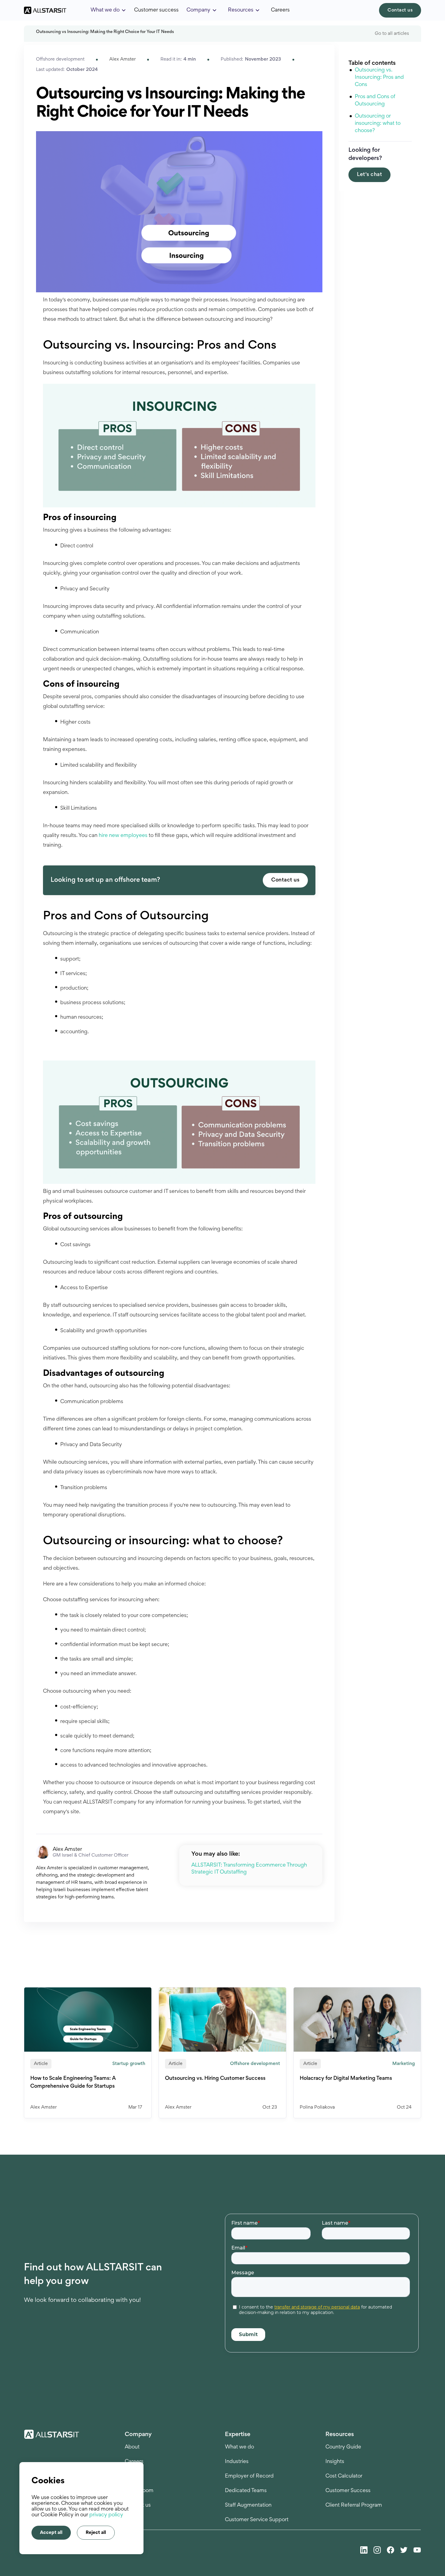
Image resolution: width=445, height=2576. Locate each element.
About (132, 2447)
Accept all (51, 2533)
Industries (237, 2462)
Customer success (156, 10)
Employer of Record (249, 2476)
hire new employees (123, 836)
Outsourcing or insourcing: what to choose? (378, 124)
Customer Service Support (257, 2520)
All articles (409, 1975)
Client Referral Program (354, 2505)
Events (133, 2476)
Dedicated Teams (246, 2491)
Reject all (96, 2533)
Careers (280, 10)
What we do (239, 2447)
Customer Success (348, 2491)
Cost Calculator (344, 2476)
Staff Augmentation (248, 2505)
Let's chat (369, 175)
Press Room (139, 2491)
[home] (45, 10)
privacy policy (106, 2515)
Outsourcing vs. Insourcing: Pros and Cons (379, 78)
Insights (335, 2462)
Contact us (400, 10)
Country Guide (343, 2447)
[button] (108, 10)
